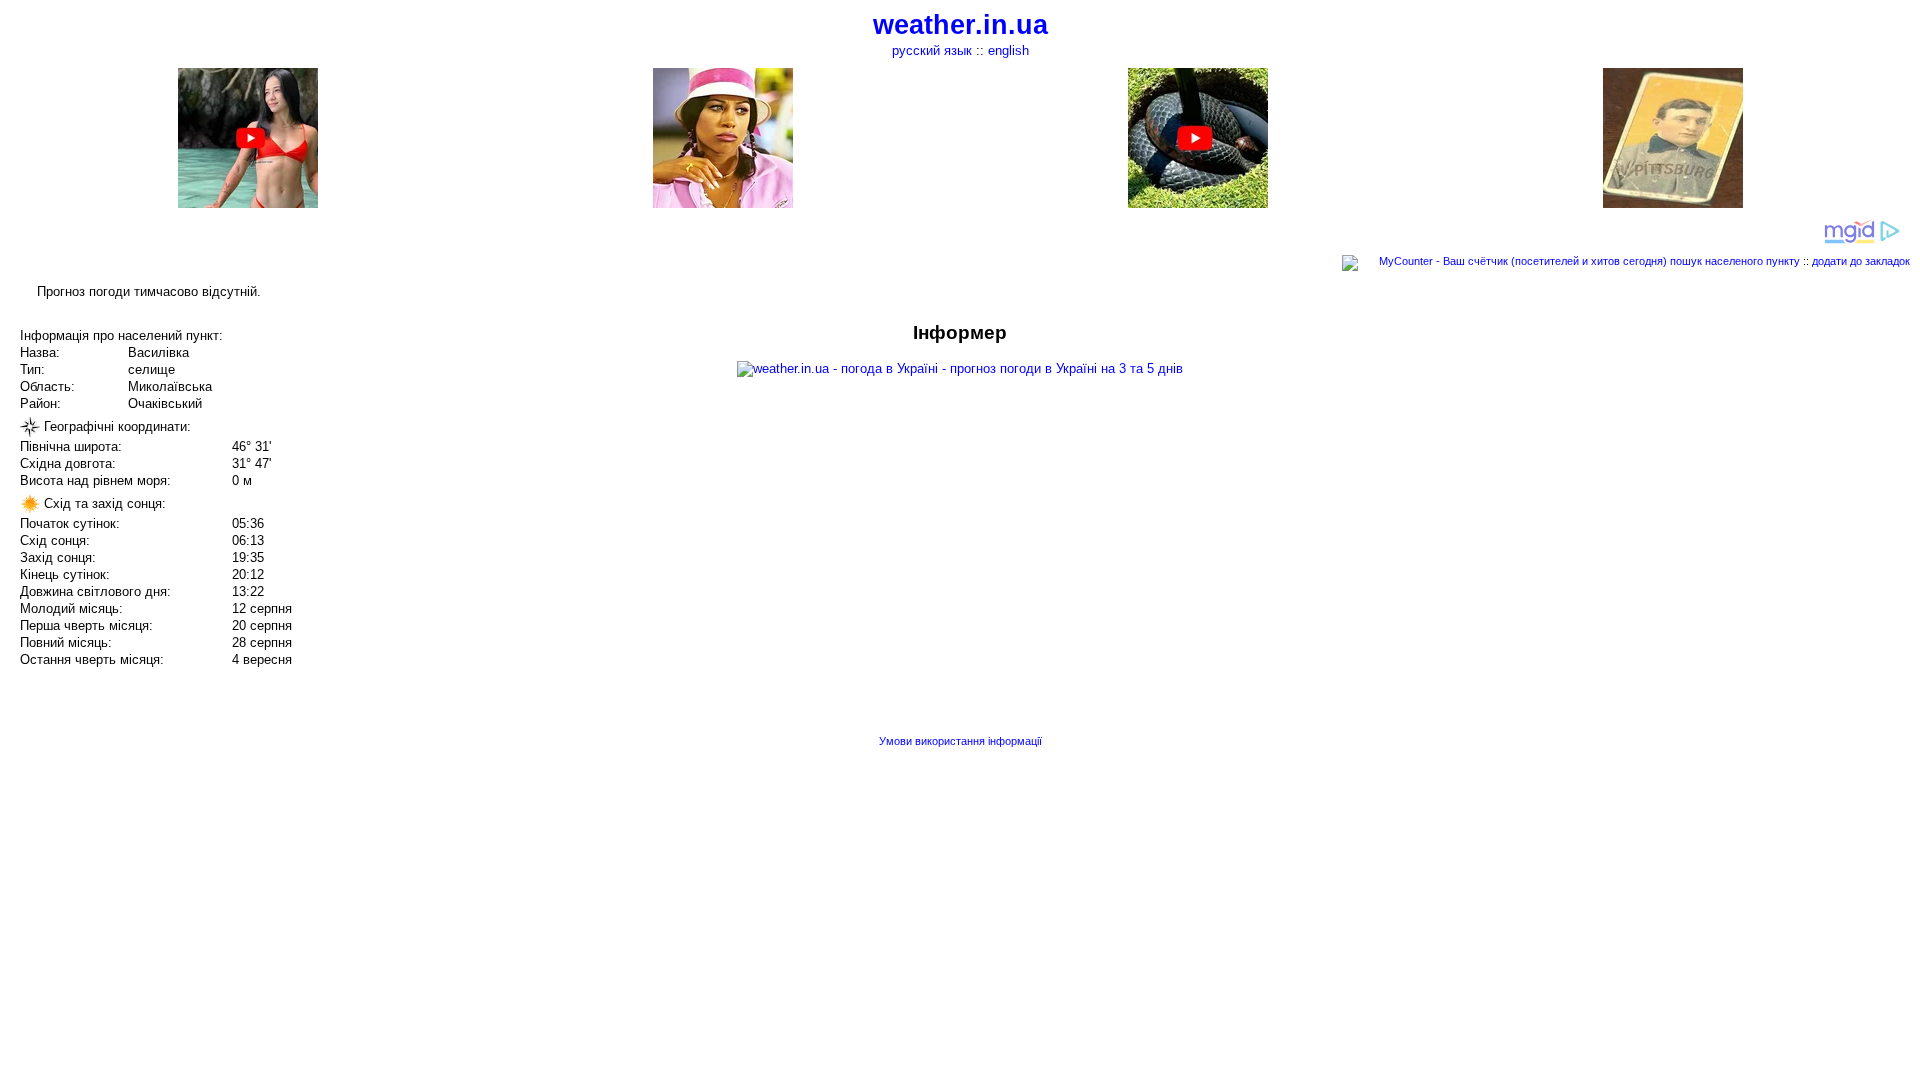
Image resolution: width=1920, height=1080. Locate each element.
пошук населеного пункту (1735, 261)
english (1008, 50)
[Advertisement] (1718, 462)
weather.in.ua (960, 25)
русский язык (932, 50)
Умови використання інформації (960, 741)
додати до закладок (1861, 261)
